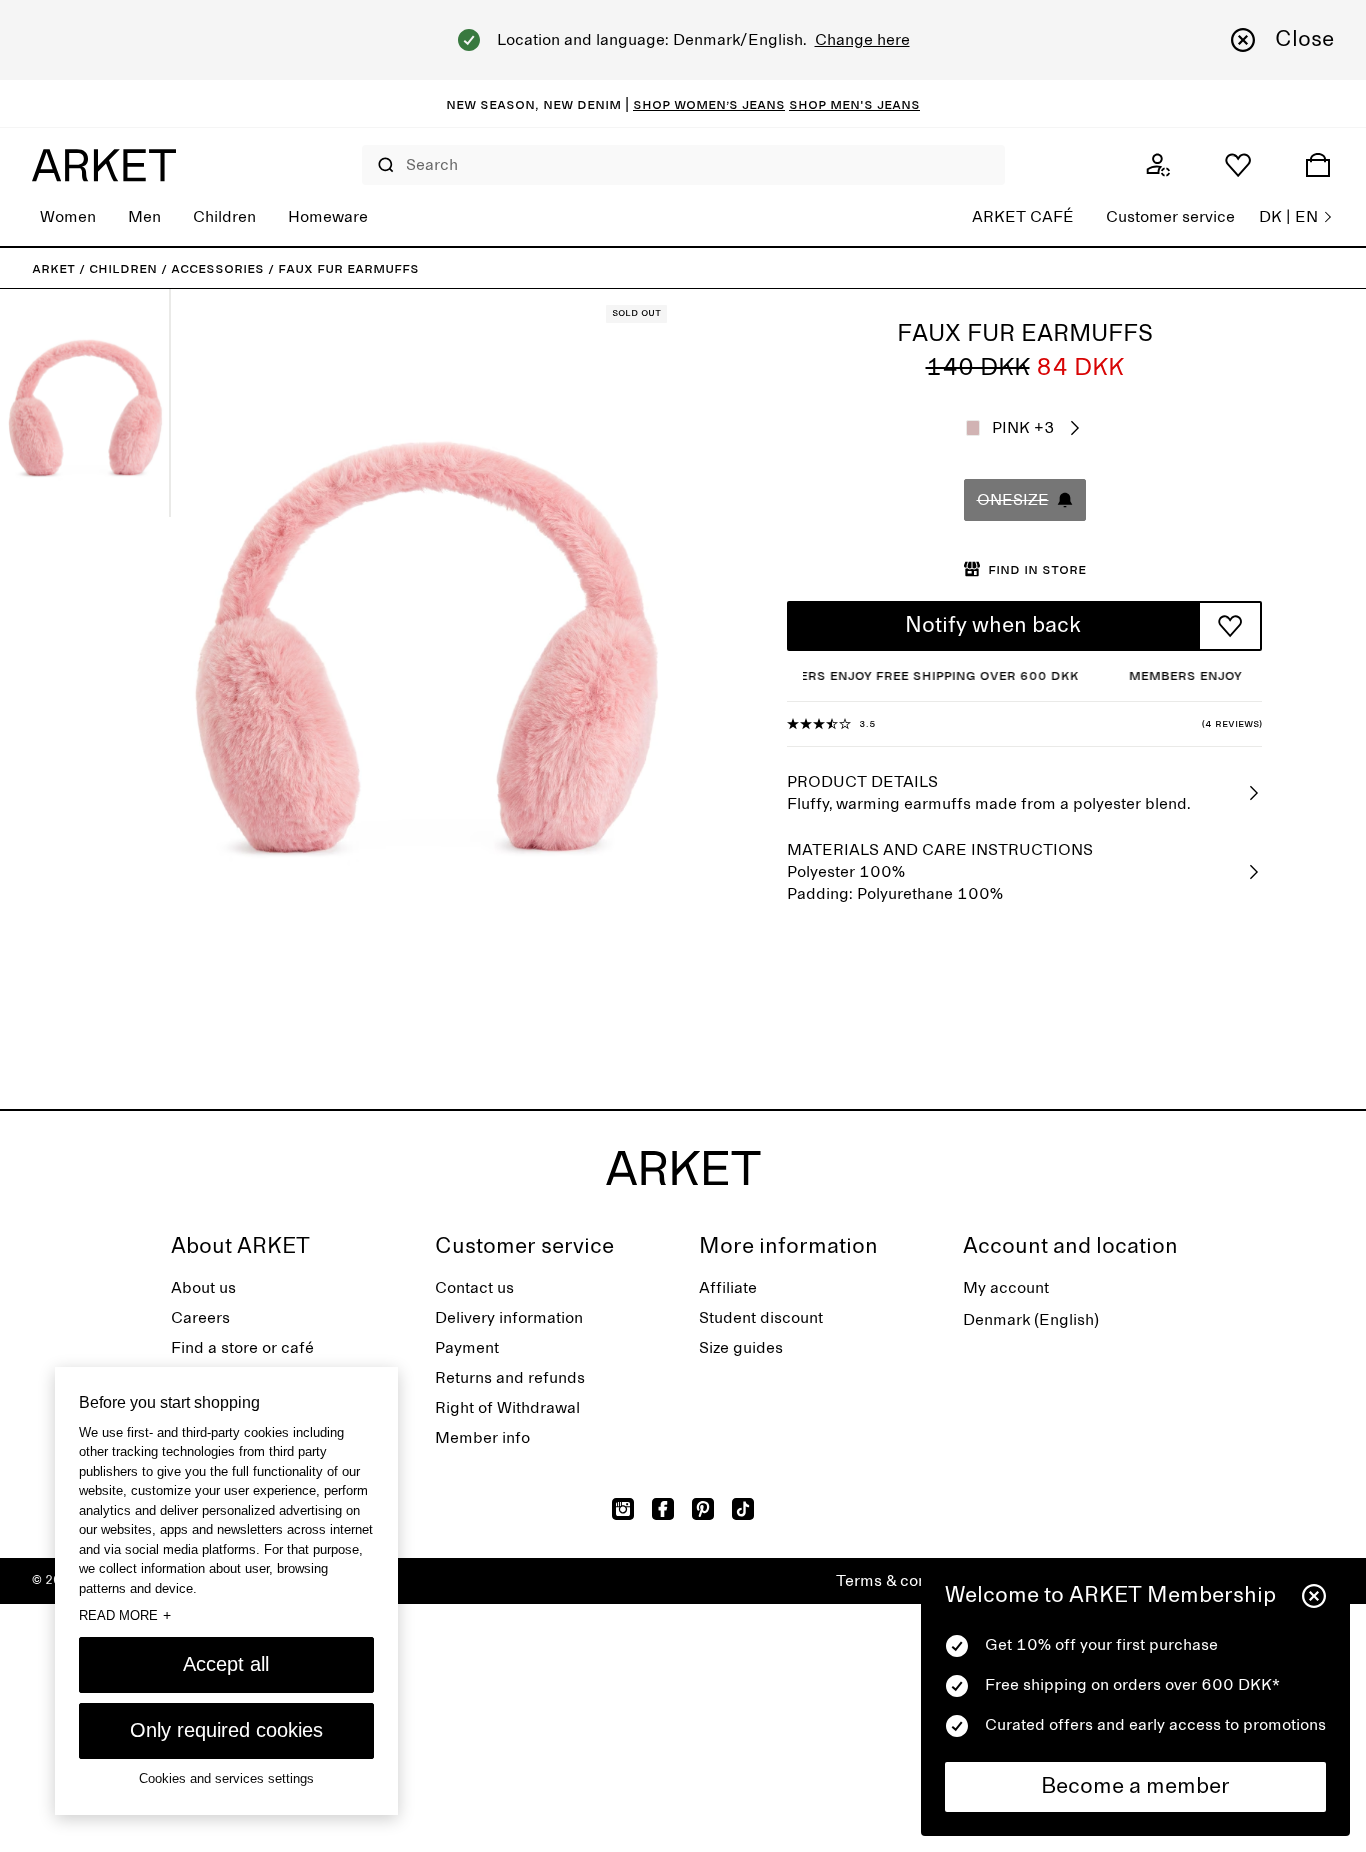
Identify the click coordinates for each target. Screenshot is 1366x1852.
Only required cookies (226, 1730)
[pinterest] (703, 1509)
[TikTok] (743, 1509)
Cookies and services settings (226, 1778)
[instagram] (623, 1509)
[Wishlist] (1238, 165)
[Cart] (1318, 165)
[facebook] (663, 1509)
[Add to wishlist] (1230, 626)
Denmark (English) (1031, 1320)
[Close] (1314, 1596)
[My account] (1158, 165)
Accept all (226, 1664)
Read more (125, 1615)
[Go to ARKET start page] (104, 165)
